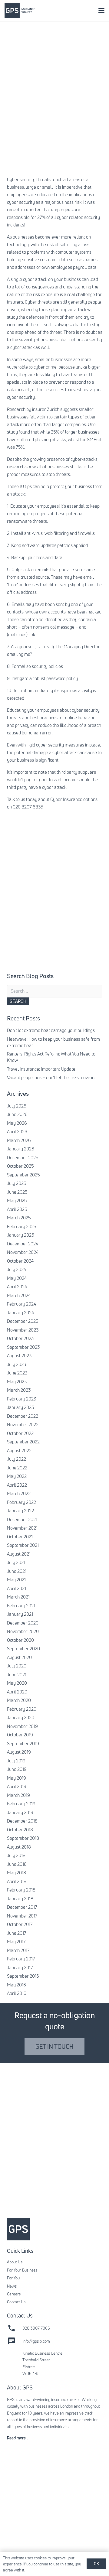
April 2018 (17, 1881)
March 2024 (19, 1295)
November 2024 (23, 1252)
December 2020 (23, 1623)
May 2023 (17, 1382)
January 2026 (21, 1149)
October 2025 (20, 1166)
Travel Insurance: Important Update (41, 1069)
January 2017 (20, 1968)
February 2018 (21, 1890)
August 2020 (19, 1657)
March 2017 (18, 1950)
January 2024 (20, 1313)
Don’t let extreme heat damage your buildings (51, 1030)
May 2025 (17, 1200)
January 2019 (20, 1812)
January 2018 (20, 1899)
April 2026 (17, 1132)
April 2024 (17, 1287)
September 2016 (23, 1976)
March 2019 (18, 1795)
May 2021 (16, 1580)
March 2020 (19, 1700)
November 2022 (23, 1425)
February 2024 (21, 1304)
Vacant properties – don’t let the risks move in (51, 1077)
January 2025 (21, 1235)
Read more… (18, 2438)
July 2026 (17, 1106)
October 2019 (20, 1735)
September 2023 (23, 1347)
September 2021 (23, 1545)
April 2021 (17, 1588)
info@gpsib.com (36, 2341)
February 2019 (21, 1804)
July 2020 (17, 1666)
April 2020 (17, 1692)
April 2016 (17, 1993)
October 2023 (20, 1338)
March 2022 (19, 1493)
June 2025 (17, 1192)
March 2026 (19, 1140)
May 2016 (17, 1985)
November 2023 (23, 1330)
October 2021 (20, 1537)
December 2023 (23, 1321)
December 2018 (22, 1821)
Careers (14, 2294)
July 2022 (17, 1459)
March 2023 (19, 1390)
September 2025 (23, 1175)
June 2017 (17, 1933)
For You (13, 2278)
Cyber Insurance (66, 799)
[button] (101, 11)
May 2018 (17, 1873)
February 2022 (21, 1502)
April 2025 (17, 1209)
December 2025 (23, 1158)
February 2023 (21, 1399)
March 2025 (19, 1218)
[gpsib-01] (20, 11)
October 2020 (20, 1640)
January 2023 (20, 1407)
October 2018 (20, 1830)
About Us (15, 2262)
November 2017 (22, 1916)
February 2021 (21, 1606)
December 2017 (22, 1907)
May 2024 (17, 1278)
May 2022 (17, 1476)
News (12, 2286)
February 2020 (22, 1709)
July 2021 (16, 1562)
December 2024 (23, 1244)
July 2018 (16, 1855)
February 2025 (22, 1226)
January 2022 (20, 1511)
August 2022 (19, 1451)
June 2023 (17, 1373)
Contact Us (16, 2302)
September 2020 (23, 1649)
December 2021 (22, 1519)
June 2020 (17, 1675)
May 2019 (17, 1778)
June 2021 (17, 1571)
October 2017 (20, 1924)
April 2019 (17, 1786)
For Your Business (22, 2270)
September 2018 (23, 1838)
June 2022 (17, 1468)
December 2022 (23, 1416)
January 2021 (20, 1614)
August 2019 (19, 1752)
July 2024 (17, 1269)
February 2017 (21, 1959)
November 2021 (22, 1528)
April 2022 (17, 1485)
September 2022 (23, 1442)
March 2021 (18, 1597)
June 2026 (17, 1114)
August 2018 (19, 1847)
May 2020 (17, 1683)
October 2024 (20, 1261)
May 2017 (16, 1942)
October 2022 (20, 1433)
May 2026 (17, 1123)
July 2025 (17, 1183)
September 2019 (23, 1743)
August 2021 (19, 1554)
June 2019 (17, 1769)
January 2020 (21, 1717)
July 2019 (16, 1761)
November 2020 (23, 1631)
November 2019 (22, 1726)
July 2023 (17, 1364)
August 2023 (19, 1356)
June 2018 (17, 1864)
